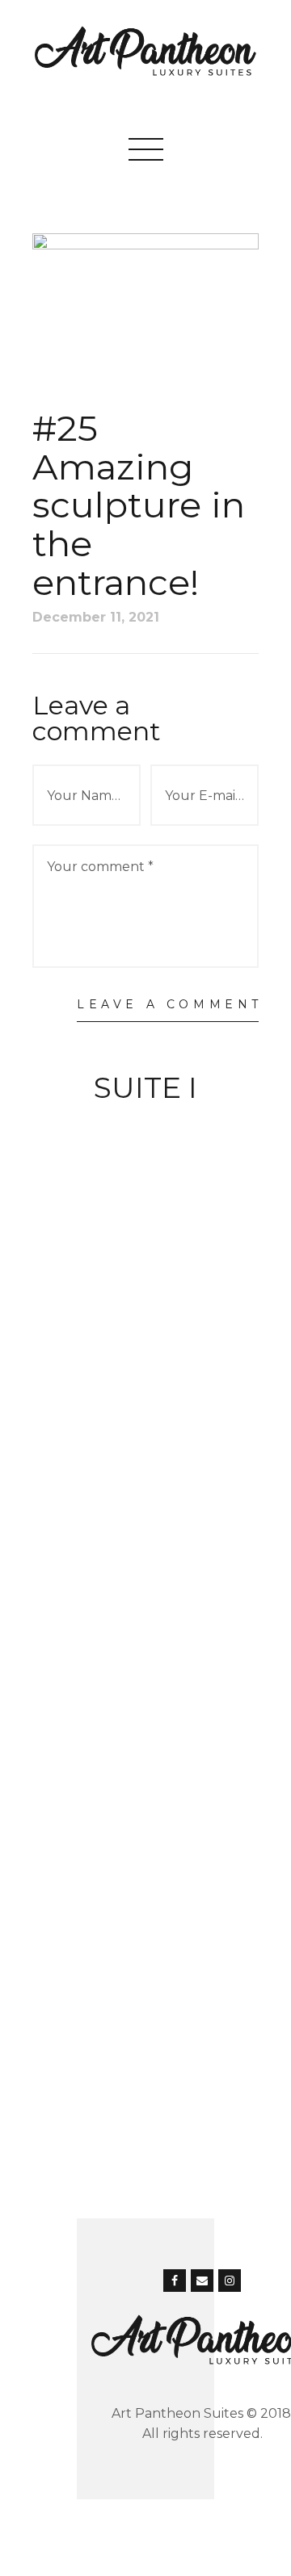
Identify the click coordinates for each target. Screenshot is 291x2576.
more (145, 1122)
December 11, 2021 (96, 617)
